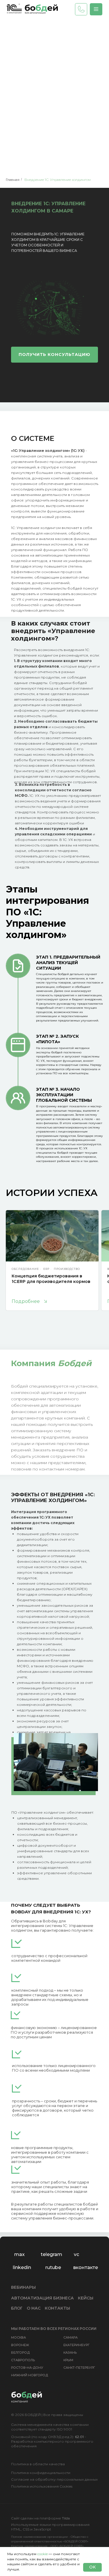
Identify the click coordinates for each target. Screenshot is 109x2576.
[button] (96, 9)
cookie (42, 2554)
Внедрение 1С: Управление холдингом (58, 180)
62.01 (79, 2437)
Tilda (66, 2518)
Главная (13, 180)
